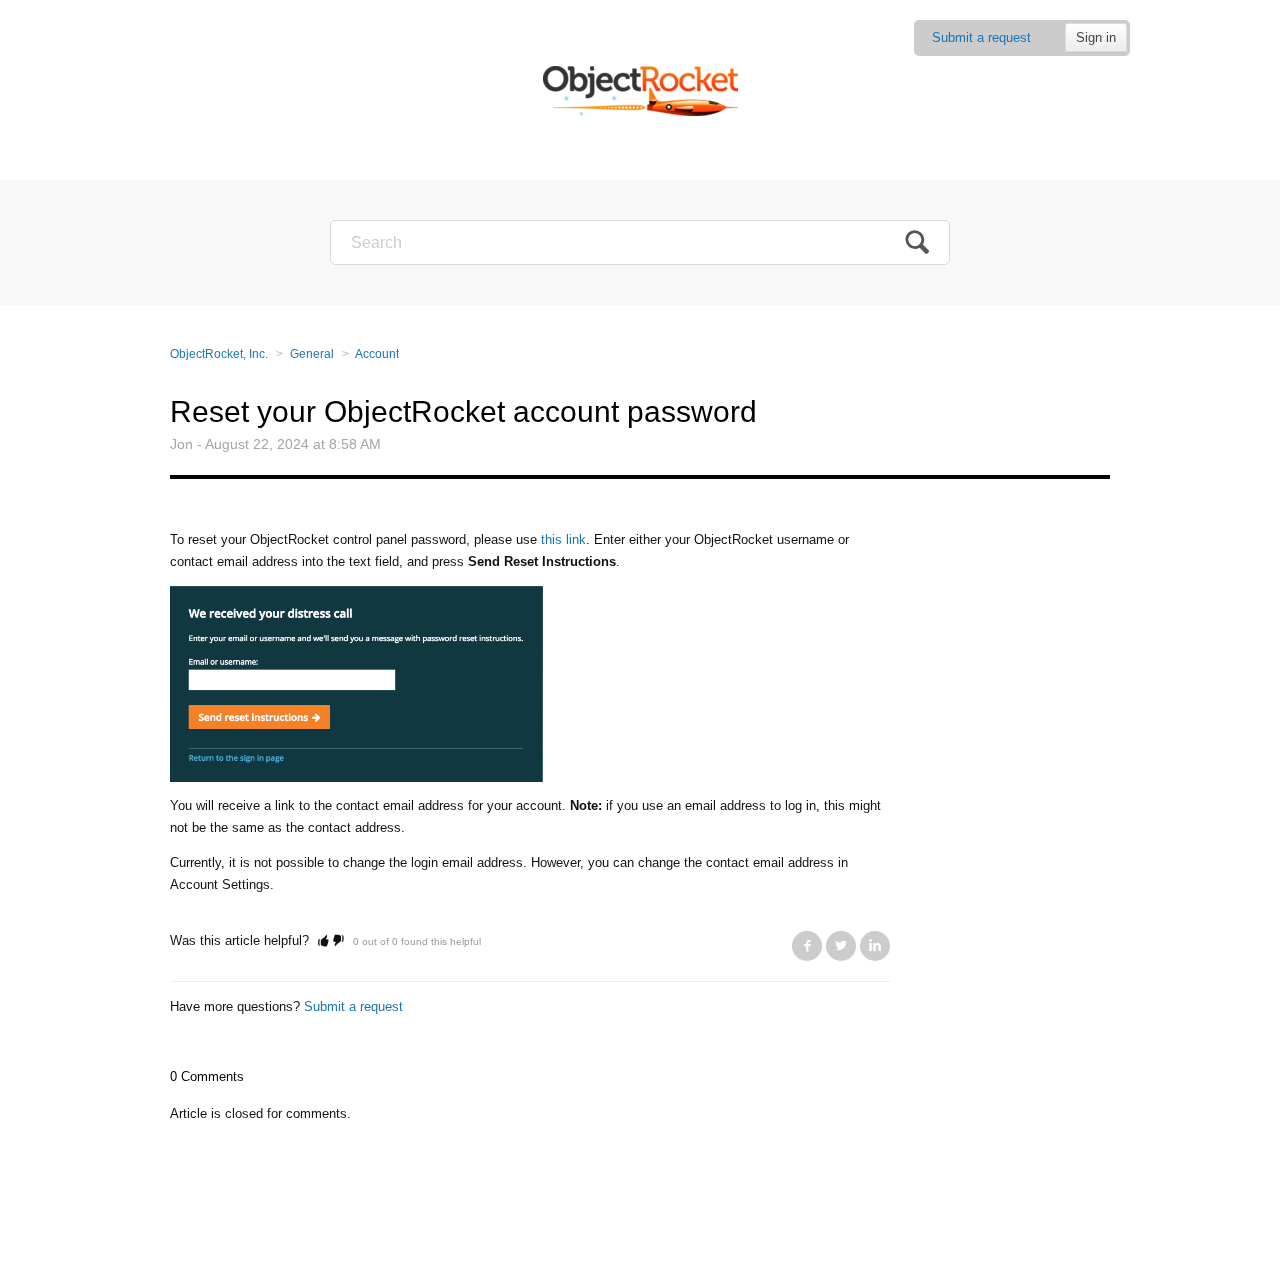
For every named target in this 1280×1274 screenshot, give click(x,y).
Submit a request (981, 37)
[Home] (640, 89)
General (312, 354)
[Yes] (323, 940)
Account (377, 354)
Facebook (807, 946)
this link (563, 539)
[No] (338, 940)
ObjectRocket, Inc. (219, 354)
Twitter (841, 946)
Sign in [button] (1096, 37)
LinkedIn (875, 946)
